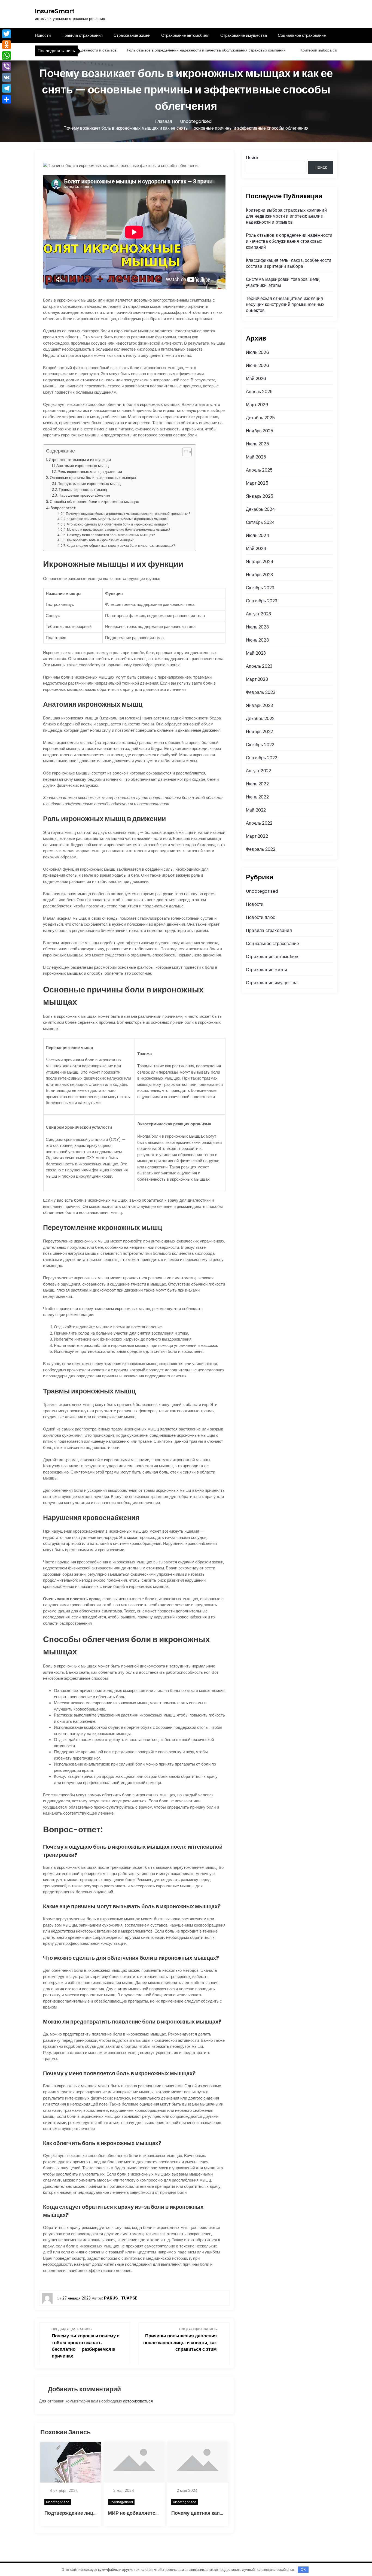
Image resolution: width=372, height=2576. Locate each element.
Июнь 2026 (257, 365)
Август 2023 (258, 614)
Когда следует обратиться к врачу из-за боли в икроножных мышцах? (121, 546)
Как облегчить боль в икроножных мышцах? (101, 540)
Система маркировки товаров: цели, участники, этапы (283, 282)
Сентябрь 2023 (262, 601)
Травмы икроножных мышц (83, 490)
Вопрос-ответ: (63, 508)
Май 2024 (256, 549)
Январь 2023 (259, 705)
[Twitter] (7, 34)
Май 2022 (256, 810)
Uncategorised (58, 2502)
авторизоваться (138, 2401)
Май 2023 (256, 653)
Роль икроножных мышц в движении (90, 472)
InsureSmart (55, 11)
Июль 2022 (257, 784)
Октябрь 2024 (260, 522)
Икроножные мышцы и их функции (80, 460)
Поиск (252, 158)
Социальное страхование (302, 35)
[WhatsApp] (7, 56)
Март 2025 (257, 483)
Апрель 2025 (259, 470)
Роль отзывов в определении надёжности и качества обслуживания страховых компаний (170, 50)
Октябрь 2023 (260, 588)
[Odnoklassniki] (7, 45)
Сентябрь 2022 (262, 758)
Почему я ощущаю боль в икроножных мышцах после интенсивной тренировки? (128, 514)
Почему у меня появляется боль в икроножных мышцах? (111, 535)
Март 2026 (257, 405)
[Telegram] (7, 88)
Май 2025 (256, 457)
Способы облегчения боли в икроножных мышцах (94, 502)
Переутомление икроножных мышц (89, 484)
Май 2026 (256, 379)
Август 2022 (258, 771)
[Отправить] (7, 99)
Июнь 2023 (257, 640)
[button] (184, 452)
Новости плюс (260, 917)
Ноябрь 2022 (259, 732)
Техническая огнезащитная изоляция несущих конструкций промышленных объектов (285, 304)
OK (303, 2570)
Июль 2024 (258, 535)
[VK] (7, 77)
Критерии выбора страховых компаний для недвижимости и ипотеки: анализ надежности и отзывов (286, 216)
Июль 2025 (257, 444)
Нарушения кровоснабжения (84, 495)
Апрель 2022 (259, 823)
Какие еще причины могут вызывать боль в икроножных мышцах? (118, 519)
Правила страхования (82, 35)
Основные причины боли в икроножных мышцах (93, 478)
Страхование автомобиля (185, 35)
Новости (43, 35)
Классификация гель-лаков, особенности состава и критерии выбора (289, 263)
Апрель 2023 (259, 666)
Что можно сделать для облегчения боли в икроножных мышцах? (118, 524)
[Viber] (7, 66)
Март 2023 (257, 679)
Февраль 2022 (261, 849)
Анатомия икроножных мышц (83, 466)
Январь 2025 (260, 496)
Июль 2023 (257, 627)
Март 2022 (257, 836)
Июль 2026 (257, 352)
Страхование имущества (244, 35)
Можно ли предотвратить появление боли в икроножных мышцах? (119, 529)
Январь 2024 (260, 562)
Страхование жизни (132, 35)
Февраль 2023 (261, 692)
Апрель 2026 (259, 392)
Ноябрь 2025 (260, 431)
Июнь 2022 (257, 797)
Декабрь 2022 (260, 719)
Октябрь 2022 (260, 745)
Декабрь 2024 (260, 509)
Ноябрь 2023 (259, 575)
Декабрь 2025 (260, 418)
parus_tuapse (121, 2298)
